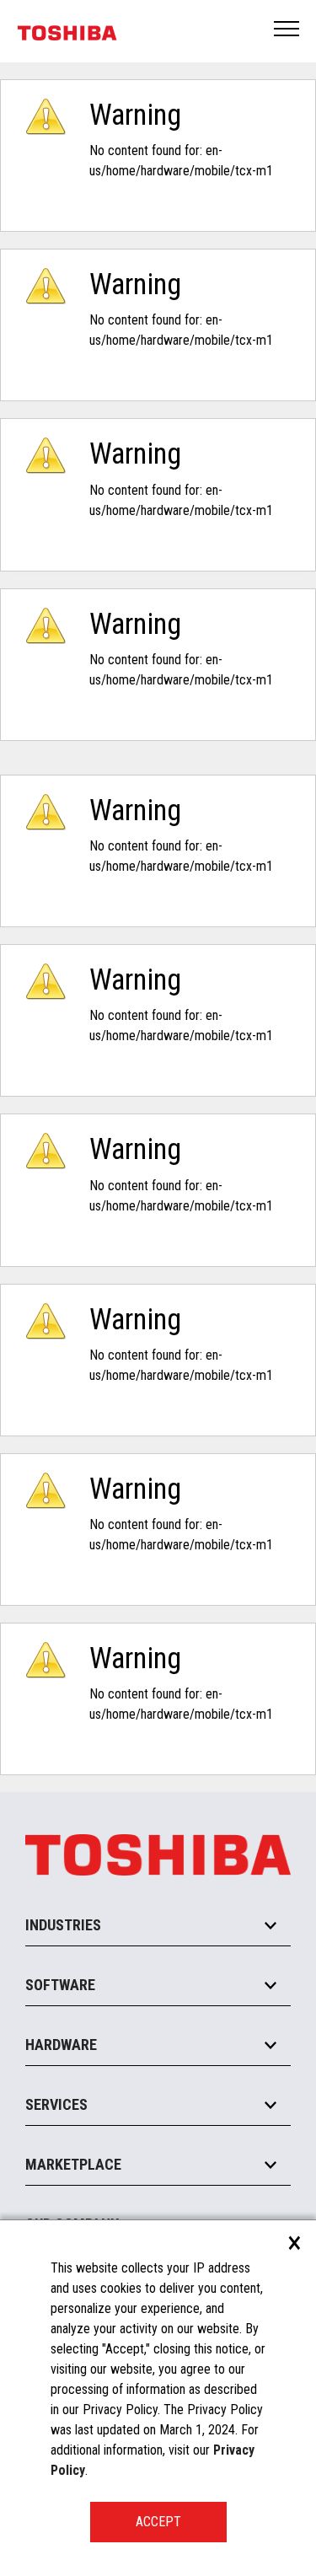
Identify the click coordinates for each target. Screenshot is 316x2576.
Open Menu (287, 30)
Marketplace (73, 2164)
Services (56, 2104)
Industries (63, 1925)
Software (60, 1985)
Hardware (61, 2045)
